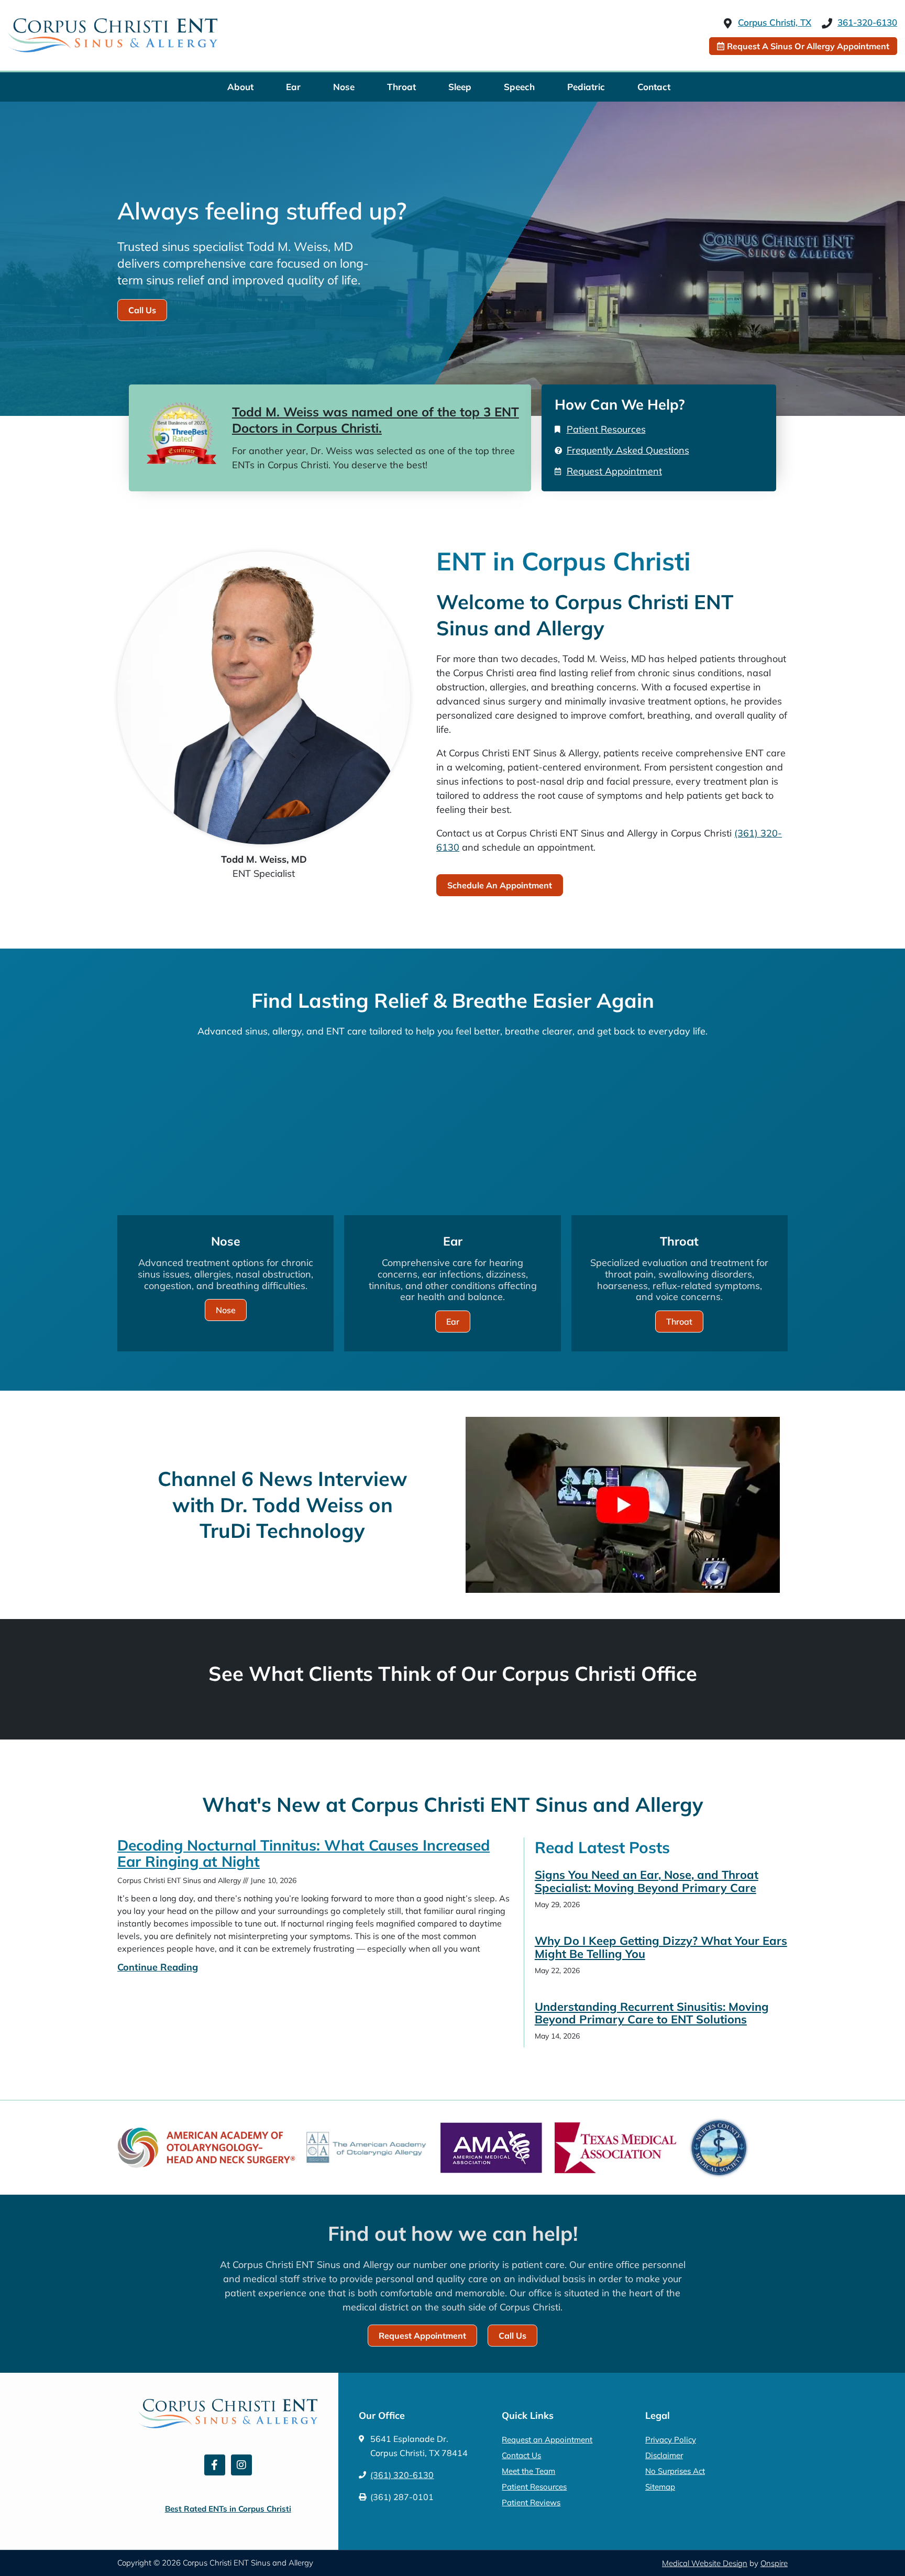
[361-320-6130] (827, 24)
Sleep (460, 87)
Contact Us (521, 2455)
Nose (344, 87)
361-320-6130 (867, 22)
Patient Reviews (531, 2502)
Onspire (774, 2563)
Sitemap (660, 2487)
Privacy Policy (671, 2440)
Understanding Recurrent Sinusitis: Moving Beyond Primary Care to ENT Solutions (652, 2013)
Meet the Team (528, 2471)
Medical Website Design (705, 2563)
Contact (654, 87)
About (240, 87)
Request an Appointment (547, 2440)
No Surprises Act (675, 2471)
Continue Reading (158, 1967)
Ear (293, 87)
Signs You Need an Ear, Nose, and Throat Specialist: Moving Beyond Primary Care (647, 1881)
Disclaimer (664, 2455)
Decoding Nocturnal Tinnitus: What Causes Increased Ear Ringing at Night (303, 1853)
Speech (519, 87)
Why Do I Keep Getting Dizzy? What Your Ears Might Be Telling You (661, 1947)
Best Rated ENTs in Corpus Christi (228, 2509)
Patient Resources (534, 2487)
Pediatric (586, 87)
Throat (401, 87)
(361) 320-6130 (402, 2475)
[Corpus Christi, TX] (727, 24)
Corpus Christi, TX (775, 22)
